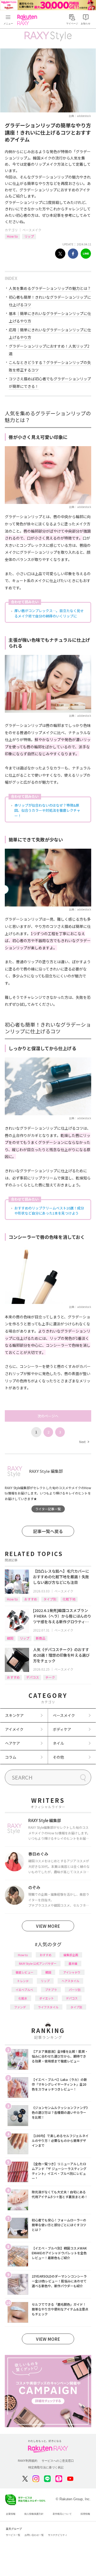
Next (84, 1442)
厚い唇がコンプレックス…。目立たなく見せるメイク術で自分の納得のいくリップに (49, 613)
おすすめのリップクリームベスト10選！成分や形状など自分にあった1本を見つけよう (49, 1211)
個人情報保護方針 (34, 2514)
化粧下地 (69, 1599)
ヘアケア (13, 1743)
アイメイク (14, 1729)
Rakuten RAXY (28, 20)
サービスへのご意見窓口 (58, 2461)
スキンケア (14, 1715)
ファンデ (20, 2007)
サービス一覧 (13, 2535)
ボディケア (62, 1729)
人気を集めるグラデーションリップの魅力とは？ (50, 288)
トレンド (23, 1981)
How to (12, 236)
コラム (11, 1757)
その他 (58, 1757)
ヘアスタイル (70, 1981)
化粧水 (23, 1998)
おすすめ (31, 1599)
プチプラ (51, 1990)
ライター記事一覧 (48, 1509)
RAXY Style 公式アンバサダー (38, 1963)
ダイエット (47, 1998)
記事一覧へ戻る (48, 1531)
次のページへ (48, 1416)
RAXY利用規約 (28, 2461)
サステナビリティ (58, 2535)
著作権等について (62, 2514)
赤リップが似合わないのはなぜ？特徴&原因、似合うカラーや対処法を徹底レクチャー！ (47, 810)
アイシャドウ (72, 1972)
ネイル (58, 1743)
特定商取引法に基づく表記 (46, 2467)
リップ (29, 236)
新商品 (41, 1638)
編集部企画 (71, 1955)
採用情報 (85, 2514)
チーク (50, 1677)
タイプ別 (50, 1599)
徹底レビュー (25, 1972)
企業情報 (11, 2514)
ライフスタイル (48, 2007)
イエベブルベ (24, 1990)
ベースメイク (32, 230)
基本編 (73, 1963)
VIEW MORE (48, 1926)
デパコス (33, 1677)
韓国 (10, 1638)
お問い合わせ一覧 (34, 2535)
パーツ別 (75, 1990)
